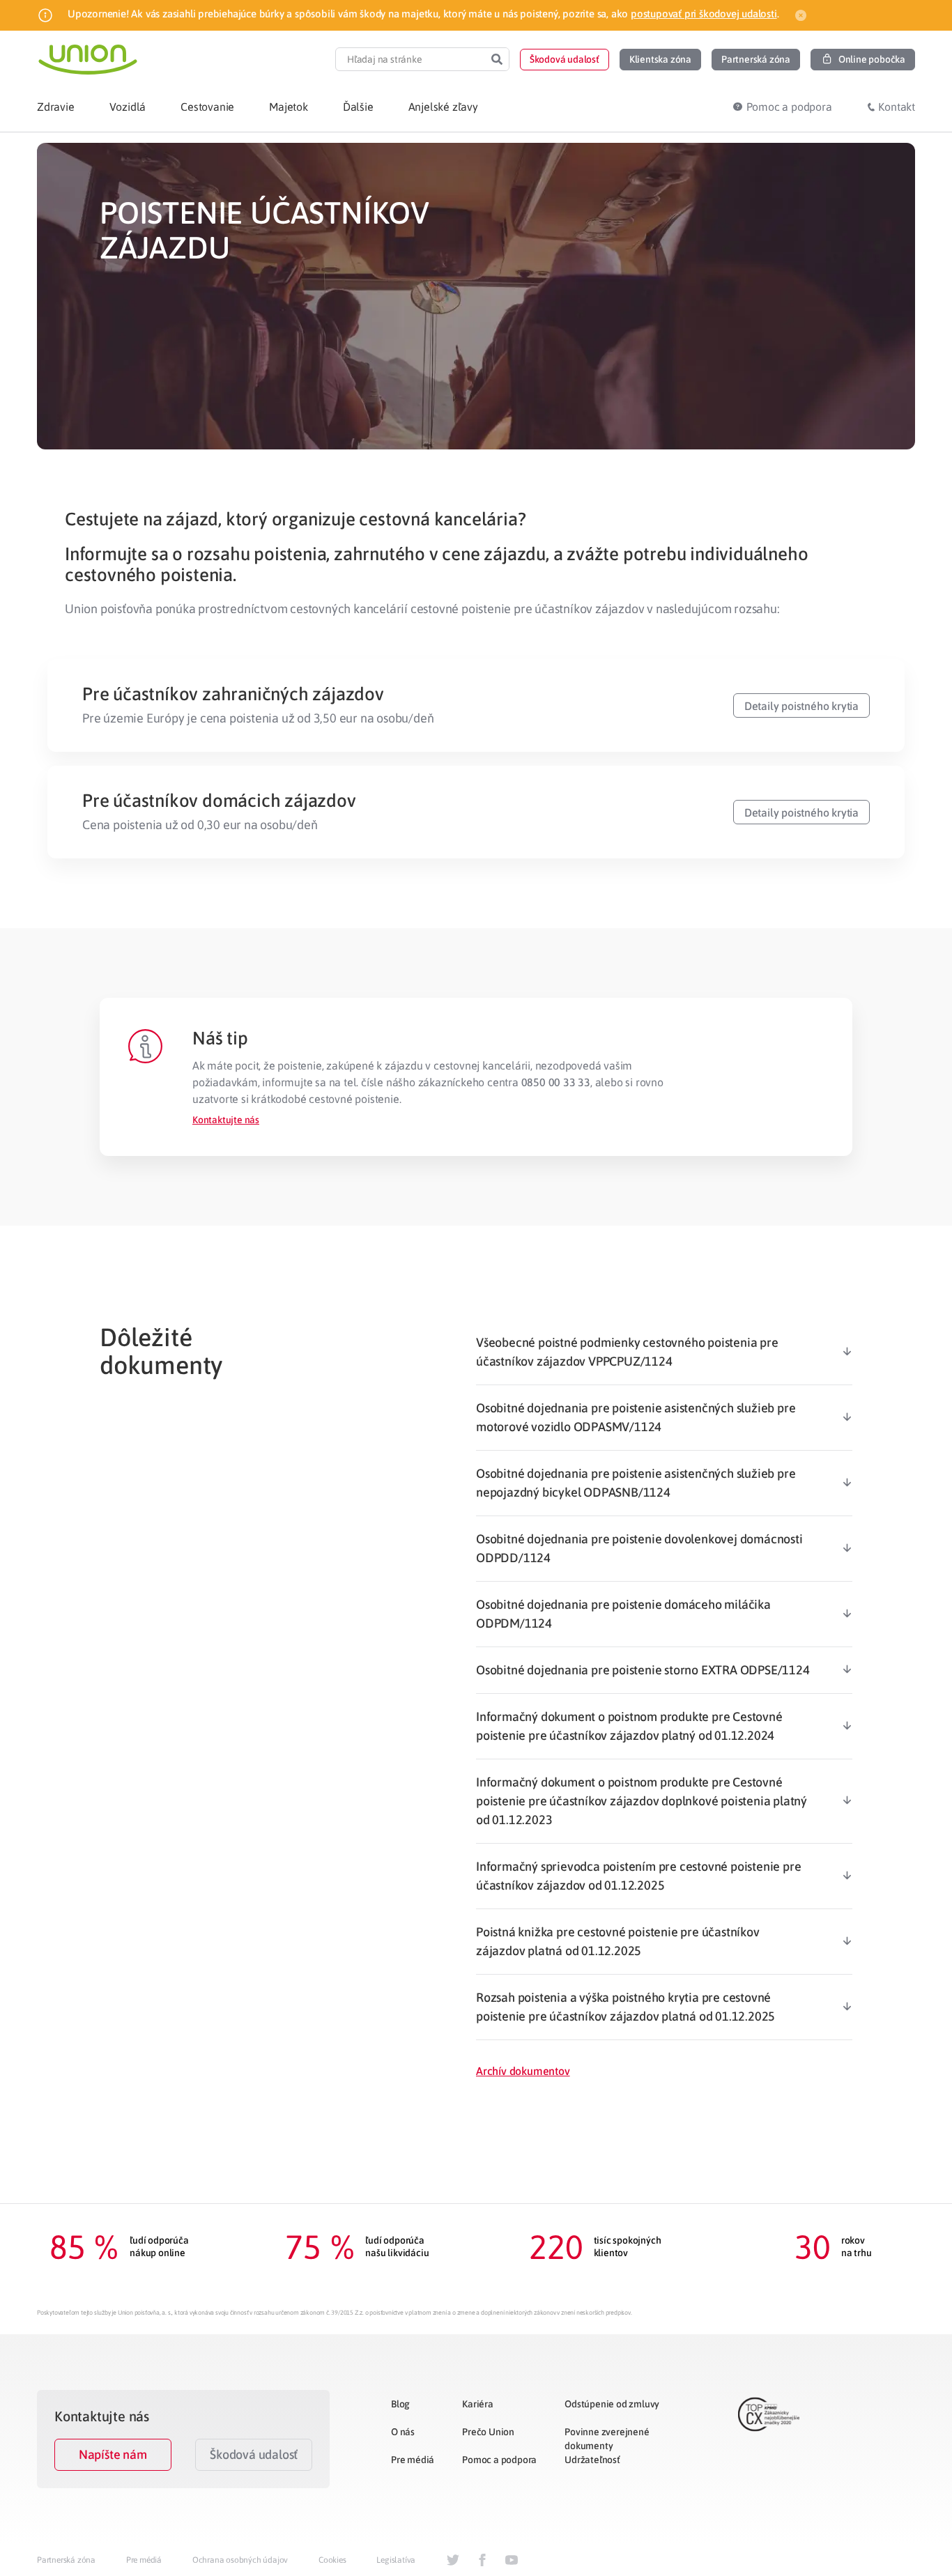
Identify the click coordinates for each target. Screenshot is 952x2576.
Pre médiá (413, 2460)
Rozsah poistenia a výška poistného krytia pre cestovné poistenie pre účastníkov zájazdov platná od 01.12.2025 (625, 2007)
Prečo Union (488, 2432)
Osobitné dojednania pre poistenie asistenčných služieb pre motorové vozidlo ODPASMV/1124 (636, 1417)
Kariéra (478, 2404)
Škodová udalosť (254, 2454)
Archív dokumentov (523, 2071)
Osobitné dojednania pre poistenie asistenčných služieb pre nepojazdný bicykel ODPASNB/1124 (636, 1483)
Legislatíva (396, 2560)
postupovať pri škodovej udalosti (704, 14)
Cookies (332, 2560)
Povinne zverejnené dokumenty (607, 2439)
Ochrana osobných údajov (240, 2560)
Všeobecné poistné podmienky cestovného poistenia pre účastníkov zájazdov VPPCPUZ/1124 (627, 1352)
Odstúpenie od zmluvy (612, 2404)
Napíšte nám (113, 2454)
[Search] (497, 59)
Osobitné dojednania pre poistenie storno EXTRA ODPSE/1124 (643, 1670)
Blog (400, 2404)
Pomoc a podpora (499, 2460)
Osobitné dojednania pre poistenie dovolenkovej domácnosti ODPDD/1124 (639, 1548)
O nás (403, 2432)
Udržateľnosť (592, 2460)
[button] (565, 60)
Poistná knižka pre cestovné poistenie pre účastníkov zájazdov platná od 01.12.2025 (618, 1941)
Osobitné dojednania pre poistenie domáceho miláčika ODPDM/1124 (623, 1614)
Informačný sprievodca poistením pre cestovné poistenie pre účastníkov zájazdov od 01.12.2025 (638, 1876)
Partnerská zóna (66, 2560)
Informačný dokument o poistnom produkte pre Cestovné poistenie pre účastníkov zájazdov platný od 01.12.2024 (629, 1726)
